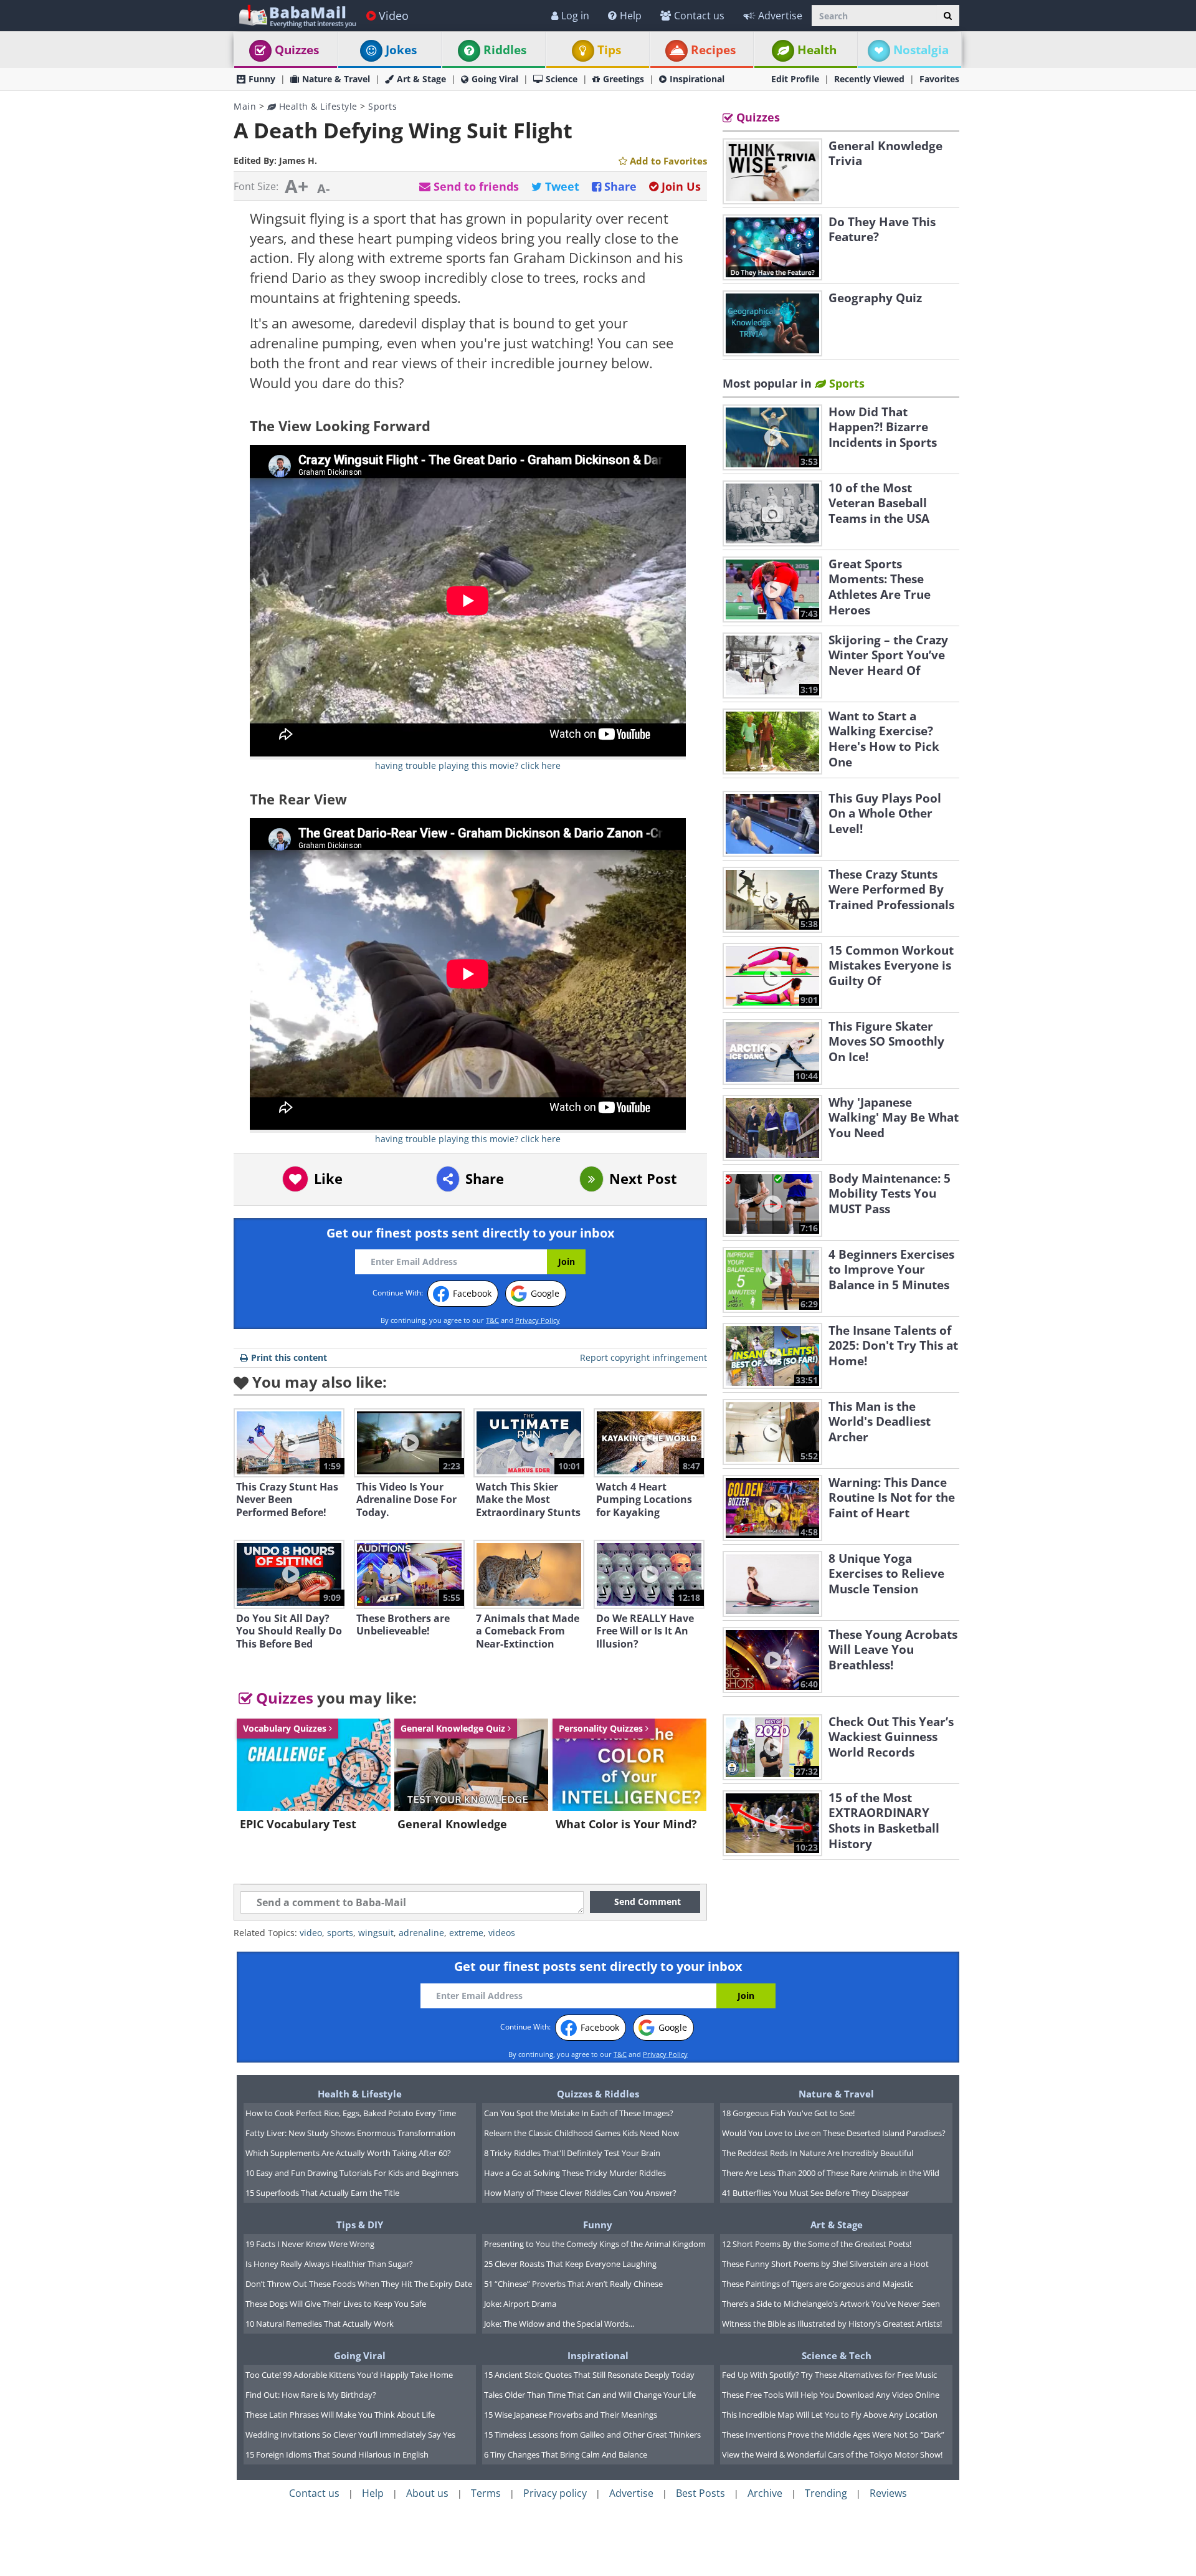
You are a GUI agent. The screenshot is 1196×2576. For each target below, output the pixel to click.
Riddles (505, 50)
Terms (486, 2493)
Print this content (289, 1357)
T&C (492, 1320)
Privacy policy (555, 2493)
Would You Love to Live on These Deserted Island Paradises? (834, 2133)
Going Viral (495, 79)
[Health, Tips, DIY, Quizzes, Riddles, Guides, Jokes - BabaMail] (297, 15)
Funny (262, 79)
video (311, 1933)
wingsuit (376, 1933)
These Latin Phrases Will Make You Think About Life (340, 2415)
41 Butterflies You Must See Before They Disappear (815, 2193)
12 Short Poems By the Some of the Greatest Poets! (817, 2244)
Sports (382, 106)
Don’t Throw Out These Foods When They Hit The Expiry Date (359, 2284)
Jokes (401, 50)
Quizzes (297, 50)
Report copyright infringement (643, 1357)
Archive (765, 2493)
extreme (466, 1933)
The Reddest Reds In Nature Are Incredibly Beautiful (818, 2153)
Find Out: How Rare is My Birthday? (311, 2395)
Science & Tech (837, 2355)
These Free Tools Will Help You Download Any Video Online (831, 2395)
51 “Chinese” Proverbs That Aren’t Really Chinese (573, 2284)
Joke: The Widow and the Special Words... (559, 2324)
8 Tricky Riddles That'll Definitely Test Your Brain (572, 2153)
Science (562, 79)
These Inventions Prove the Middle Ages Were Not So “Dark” (833, 2435)
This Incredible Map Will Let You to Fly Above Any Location (830, 2415)
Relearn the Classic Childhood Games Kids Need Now (581, 2133)
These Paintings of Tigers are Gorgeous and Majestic (818, 2284)
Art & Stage (421, 79)
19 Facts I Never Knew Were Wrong (310, 2244)
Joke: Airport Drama (520, 2304)
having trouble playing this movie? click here (468, 766)
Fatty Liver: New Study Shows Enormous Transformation (350, 2133)
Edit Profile (795, 79)
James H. (298, 160)
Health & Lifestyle (317, 106)
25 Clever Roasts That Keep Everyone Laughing (570, 2264)
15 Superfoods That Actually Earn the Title (322, 2193)
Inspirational (697, 79)
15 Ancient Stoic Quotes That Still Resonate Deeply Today (589, 2375)
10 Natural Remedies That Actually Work (320, 2324)
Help (631, 16)
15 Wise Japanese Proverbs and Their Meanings (571, 2415)
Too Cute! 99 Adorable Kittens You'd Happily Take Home (349, 2375)
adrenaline (421, 1933)
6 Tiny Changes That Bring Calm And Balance (566, 2454)
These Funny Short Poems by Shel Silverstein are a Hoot (825, 2264)
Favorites (939, 79)
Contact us (699, 16)
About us (427, 2493)
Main (245, 106)
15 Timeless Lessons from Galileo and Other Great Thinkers (592, 2435)
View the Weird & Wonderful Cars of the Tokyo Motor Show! (832, 2454)
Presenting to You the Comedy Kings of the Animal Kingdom (595, 2244)
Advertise (780, 16)
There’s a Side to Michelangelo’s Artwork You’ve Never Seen (831, 2304)
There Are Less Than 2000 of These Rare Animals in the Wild (831, 2173)
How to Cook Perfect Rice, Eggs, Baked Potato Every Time (351, 2113)
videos (502, 1933)
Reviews (888, 2493)
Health (817, 50)
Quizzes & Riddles (598, 2094)
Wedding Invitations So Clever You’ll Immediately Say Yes (350, 2435)
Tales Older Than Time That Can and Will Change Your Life (590, 2395)
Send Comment (648, 1901)
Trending (826, 2493)
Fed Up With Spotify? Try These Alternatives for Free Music (829, 2375)
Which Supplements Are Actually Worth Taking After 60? (348, 2153)
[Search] (948, 16)
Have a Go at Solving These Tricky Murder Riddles (575, 2173)
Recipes (713, 50)
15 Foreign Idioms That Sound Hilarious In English (337, 2454)
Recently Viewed (869, 79)
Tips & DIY (360, 2225)
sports (340, 1933)
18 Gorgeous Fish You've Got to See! (788, 2113)
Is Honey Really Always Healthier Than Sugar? (329, 2264)
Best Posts (700, 2493)
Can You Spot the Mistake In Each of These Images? (579, 2113)
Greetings (624, 79)
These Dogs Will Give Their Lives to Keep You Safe (336, 2304)
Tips (609, 50)
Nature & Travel (336, 79)
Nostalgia (921, 50)
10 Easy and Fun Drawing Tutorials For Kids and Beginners (352, 2173)
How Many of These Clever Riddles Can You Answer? (580, 2193)
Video (394, 16)
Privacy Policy (538, 1320)
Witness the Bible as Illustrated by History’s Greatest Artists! (832, 2324)
